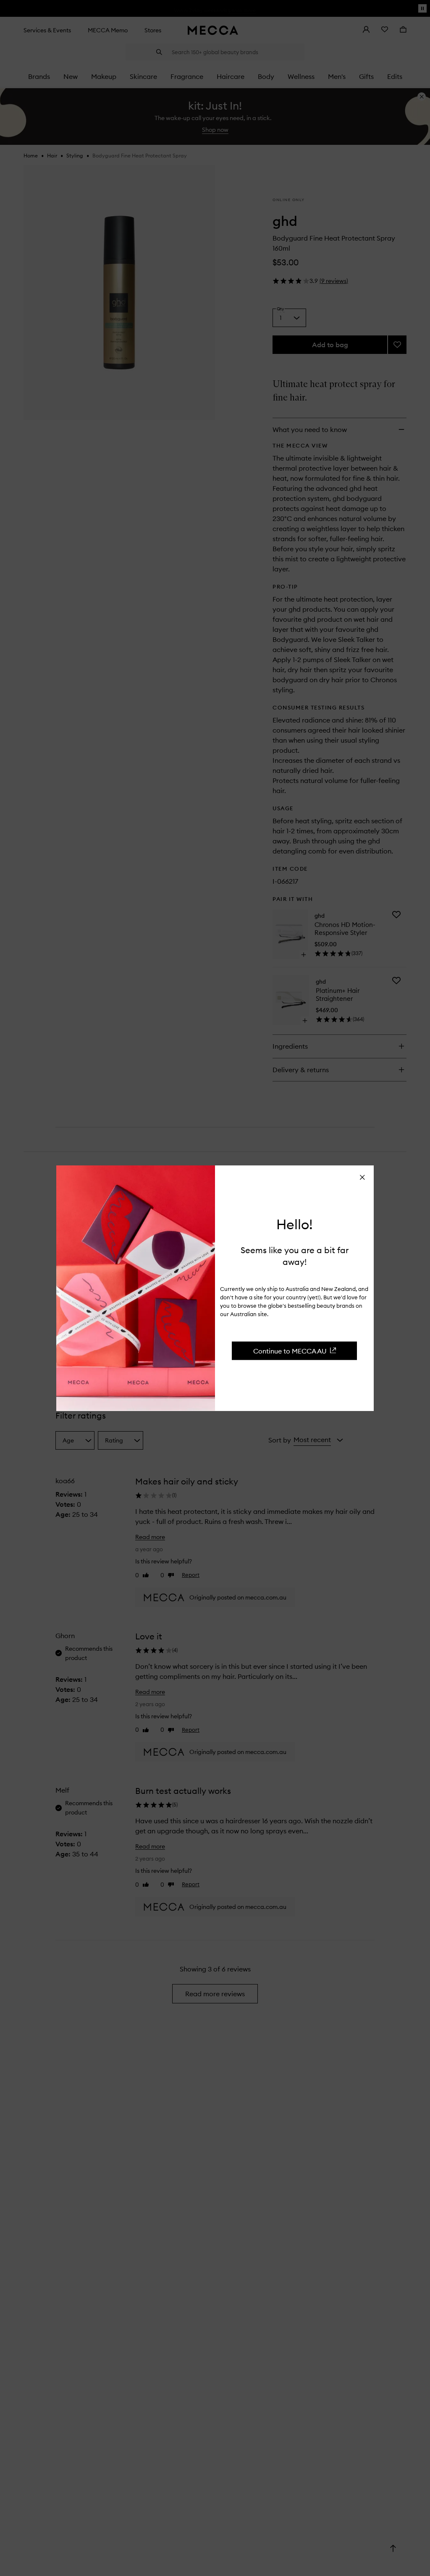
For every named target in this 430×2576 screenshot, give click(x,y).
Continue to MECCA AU (290, 1351)
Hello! (295, 1225)
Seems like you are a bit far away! (295, 1255)
